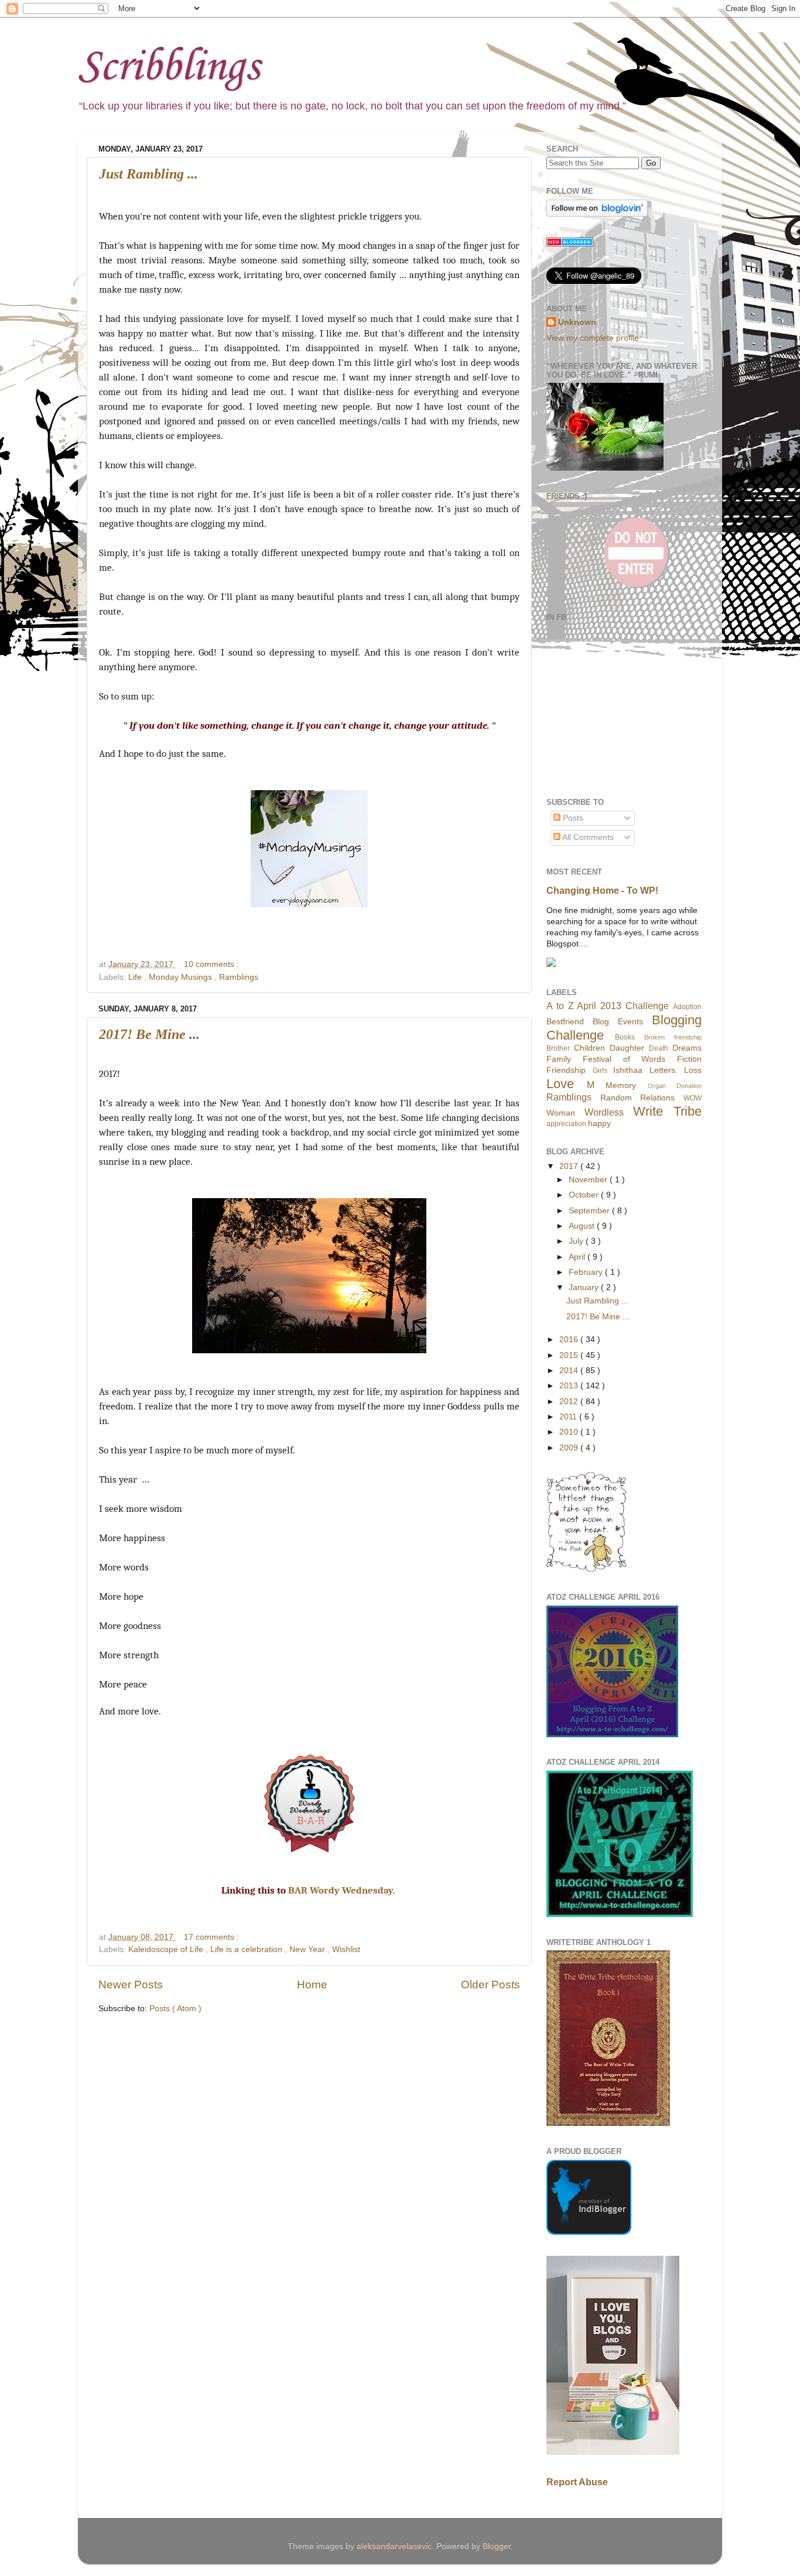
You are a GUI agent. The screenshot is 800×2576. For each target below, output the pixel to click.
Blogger (497, 2546)
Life (136, 977)
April (578, 1257)
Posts (572, 818)
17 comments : (211, 1937)
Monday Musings (182, 977)
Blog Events (618, 1022)
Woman (561, 1113)
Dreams (687, 1048)
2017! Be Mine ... (149, 1034)
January (585, 1287)
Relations (657, 1098)
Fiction (689, 1059)
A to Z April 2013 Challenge (608, 1006)
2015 (570, 1355)
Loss (693, 1070)
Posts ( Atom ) (175, 2009)
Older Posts (490, 1985)
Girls (600, 1071)
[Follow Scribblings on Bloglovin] (597, 214)
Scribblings (169, 68)
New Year (308, 1949)
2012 (570, 1402)
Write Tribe (667, 1111)
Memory (621, 1085)
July (577, 1241)
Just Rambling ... (148, 174)
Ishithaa (628, 1070)
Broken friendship (673, 1037)
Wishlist (346, 1949)
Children (589, 1048)
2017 (570, 1166)
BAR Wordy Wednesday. (343, 1890)
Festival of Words (624, 1059)
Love (560, 1084)
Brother (558, 1048)
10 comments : (211, 964)
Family (559, 1059)
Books (625, 1037)
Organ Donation (675, 1086)
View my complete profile (593, 338)
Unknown (577, 322)
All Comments (587, 837)
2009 (570, 1448)
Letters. (664, 1070)
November (589, 1180)
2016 (570, 1340)
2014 (570, 1371)
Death (659, 1048)
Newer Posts (131, 1985)
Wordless (604, 1112)
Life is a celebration (247, 1949)
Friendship (566, 1070)
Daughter (627, 1048)
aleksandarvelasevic (394, 2546)
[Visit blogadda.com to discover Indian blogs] (570, 244)
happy (599, 1124)
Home (312, 1985)
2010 (570, 1432)
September (590, 1211)
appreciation (566, 1124)
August (583, 1226)
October (585, 1195)
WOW (693, 1098)
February (587, 1272)
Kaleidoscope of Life (167, 1949)
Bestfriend (565, 1022)
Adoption (687, 1007)
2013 (570, 1386)
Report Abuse (577, 2482)
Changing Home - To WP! (602, 891)
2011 (569, 1417)
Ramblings (239, 977)
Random (616, 1098)
